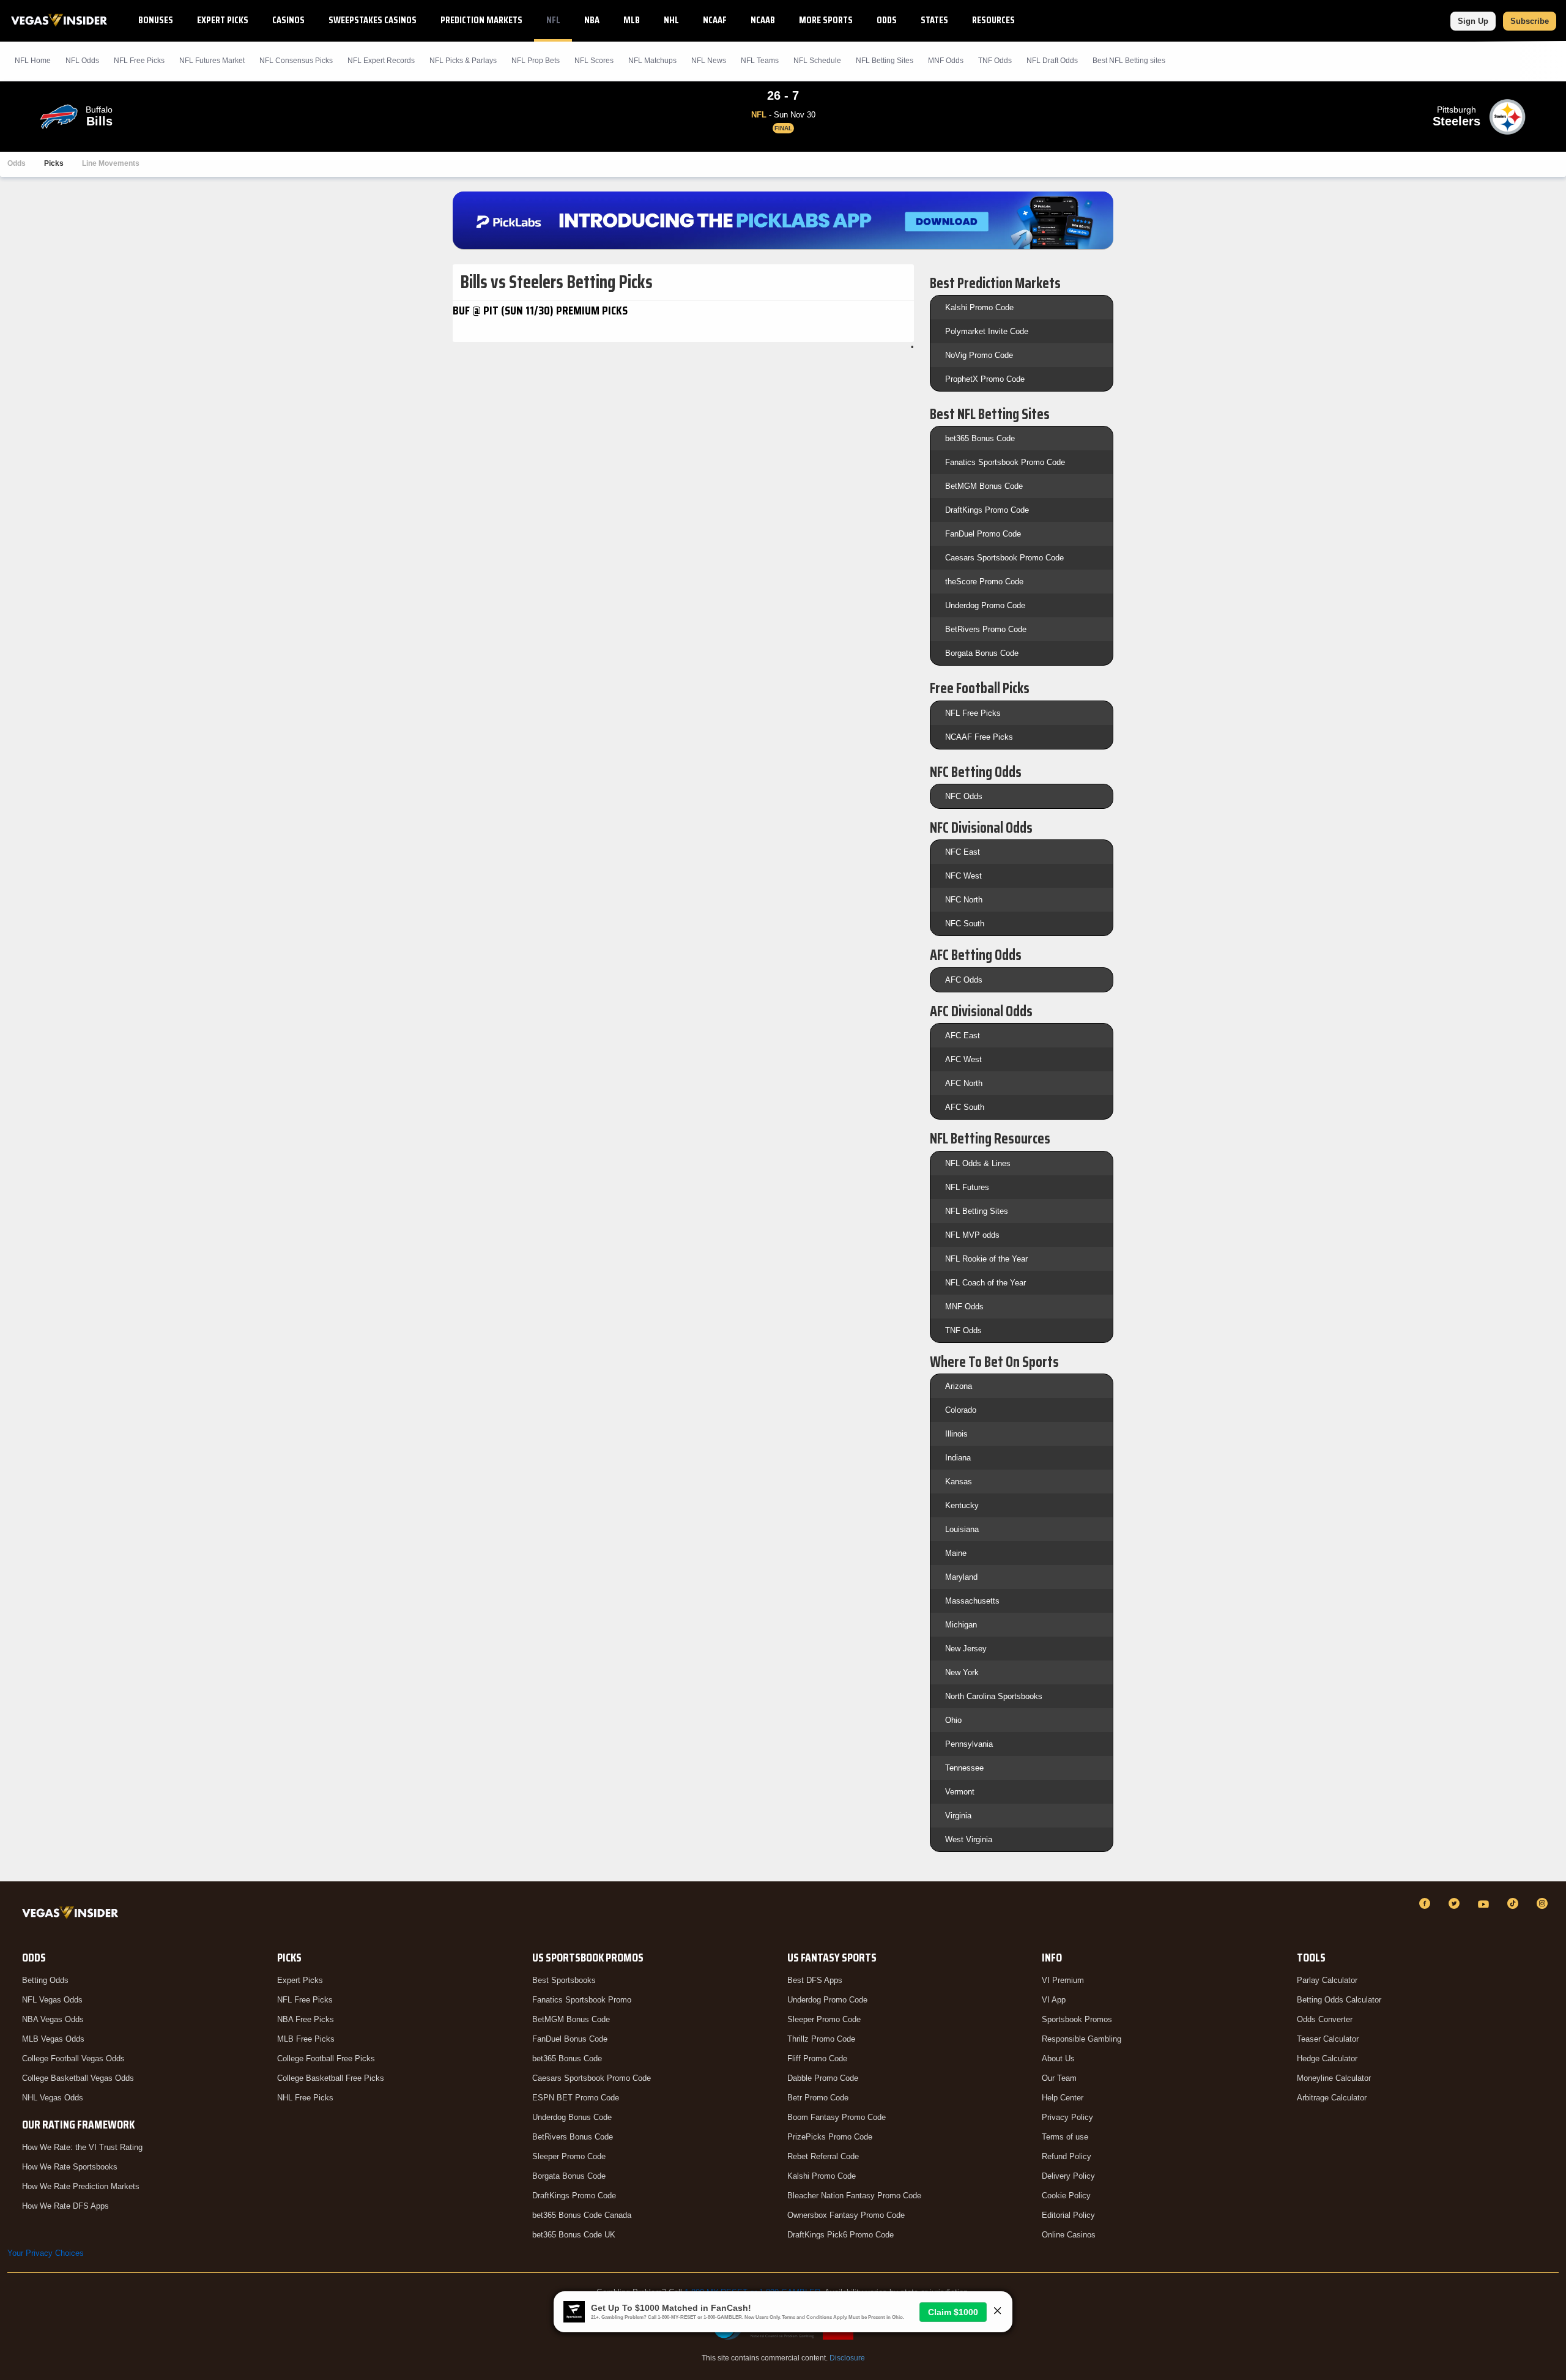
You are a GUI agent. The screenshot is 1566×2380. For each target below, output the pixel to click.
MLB (632, 20)
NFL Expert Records (381, 61)
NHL (671, 20)
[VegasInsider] (72, 1915)
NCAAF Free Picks (979, 737)
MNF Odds (946, 61)
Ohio (953, 1720)
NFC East (963, 852)
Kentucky (962, 1505)
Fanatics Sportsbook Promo (582, 2000)
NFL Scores (594, 61)
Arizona (959, 1386)
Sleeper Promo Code (569, 2156)
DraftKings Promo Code (987, 510)
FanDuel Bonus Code (570, 2039)
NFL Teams (760, 61)
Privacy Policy (1067, 2117)
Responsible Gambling (1082, 2039)
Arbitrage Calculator (1332, 2098)
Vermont (960, 1792)
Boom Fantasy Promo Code (837, 2117)
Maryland (961, 1577)
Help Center (1063, 2098)
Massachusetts (972, 1601)
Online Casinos (1069, 2235)
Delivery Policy (1068, 2176)
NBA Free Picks (306, 2019)
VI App (1054, 2000)
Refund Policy (1067, 2156)
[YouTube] (1485, 1903)
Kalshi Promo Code (979, 307)
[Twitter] (1456, 1903)
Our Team (1059, 2078)
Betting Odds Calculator (1339, 2000)
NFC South (965, 924)
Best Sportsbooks (564, 1980)
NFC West (963, 876)
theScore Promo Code (984, 582)
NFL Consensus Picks (296, 61)
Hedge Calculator (1327, 2058)
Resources (993, 20)
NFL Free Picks (973, 713)
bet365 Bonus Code (980, 438)
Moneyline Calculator (1334, 2078)
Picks (54, 163)
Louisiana (962, 1529)
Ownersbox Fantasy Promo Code (846, 2215)
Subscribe (1530, 21)
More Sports (826, 20)
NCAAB (763, 20)
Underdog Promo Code (985, 605)
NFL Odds (82, 61)
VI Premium (1063, 1980)
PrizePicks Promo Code (830, 2137)
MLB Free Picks (306, 2039)
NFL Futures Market (212, 61)
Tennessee (964, 1768)
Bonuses (156, 20)
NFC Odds (964, 796)
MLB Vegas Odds (53, 2039)
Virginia (958, 1816)
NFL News (709, 61)
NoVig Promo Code (979, 355)
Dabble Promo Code (823, 2078)
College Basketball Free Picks (331, 2078)
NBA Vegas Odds (53, 2019)
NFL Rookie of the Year (986, 1259)
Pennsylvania (969, 1744)
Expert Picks (223, 20)
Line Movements (111, 163)
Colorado (961, 1410)
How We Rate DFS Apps (65, 2206)
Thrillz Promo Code (821, 2039)
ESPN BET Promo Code (576, 2098)
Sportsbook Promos (1077, 2019)
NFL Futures (967, 1187)
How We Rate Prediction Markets (81, 2186)
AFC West (963, 1059)
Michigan (961, 1625)
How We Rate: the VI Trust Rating (82, 2147)
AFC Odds (964, 980)
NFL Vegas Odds (52, 2000)
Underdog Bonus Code (572, 2117)
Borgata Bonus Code (982, 653)
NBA (592, 20)
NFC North (964, 900)
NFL (553, 20)
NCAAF (715, 20)
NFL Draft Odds (1052, 61)
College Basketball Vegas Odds (78, 2078)
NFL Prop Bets (536, 61)
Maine (956, 1553)
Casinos (288, 20)
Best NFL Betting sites (1129, 61)
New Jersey (966, 1649)
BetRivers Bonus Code (573, 2137)
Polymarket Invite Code (987, 331)
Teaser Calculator (1328, 2039)
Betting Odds (45, 1980)
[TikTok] (1515, 1903)
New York (962, 1672)
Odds (887, 20)
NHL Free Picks (305, 2098)
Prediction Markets (481, 20)
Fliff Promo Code (817, 2058)
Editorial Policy (1068, 2215)
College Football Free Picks (326, 2058)
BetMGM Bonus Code (984, 486)
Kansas (959, 1482)
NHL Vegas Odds (53, 2098)
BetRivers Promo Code (986, 629)
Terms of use (1065, 2137)
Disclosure (847, 2358)
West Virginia (969, 1839)
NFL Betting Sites (885, 61)
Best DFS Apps (815, 1980)
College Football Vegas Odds (73, 2058)
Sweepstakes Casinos (373, 20)
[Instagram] (1544, 1903)
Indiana (958, 1458)
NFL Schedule (817, 61)
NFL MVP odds (972, 1235)
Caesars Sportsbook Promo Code (1004, 558)
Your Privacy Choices (46, 2253)
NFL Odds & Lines (978, 1163)
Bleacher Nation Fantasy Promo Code (854, 2196)
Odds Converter (1325, 2019)
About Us (1058, 2058)
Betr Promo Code (818, 2098)
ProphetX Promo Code (985, 379)
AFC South (965, 1107)
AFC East (963, 1036)
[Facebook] (1427, 1903)
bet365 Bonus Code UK (574, 2235)
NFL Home (33, 61)
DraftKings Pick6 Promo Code (841, 2235)
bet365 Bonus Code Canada (582, 2215)
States (934, 20)
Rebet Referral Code (823, 2156)
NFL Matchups (652, 61)
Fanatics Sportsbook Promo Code (1005, 462)
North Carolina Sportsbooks (994, 1696)
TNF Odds (995, 61)
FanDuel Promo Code (983, 534)
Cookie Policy (1066, 2196)
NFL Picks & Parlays (463, 61)
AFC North (964, 1083)
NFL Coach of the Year (985, 1283)
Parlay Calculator (1327, 1980)
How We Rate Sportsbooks (70, 2167)
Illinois (956, 1434)
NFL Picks (139, 61)
